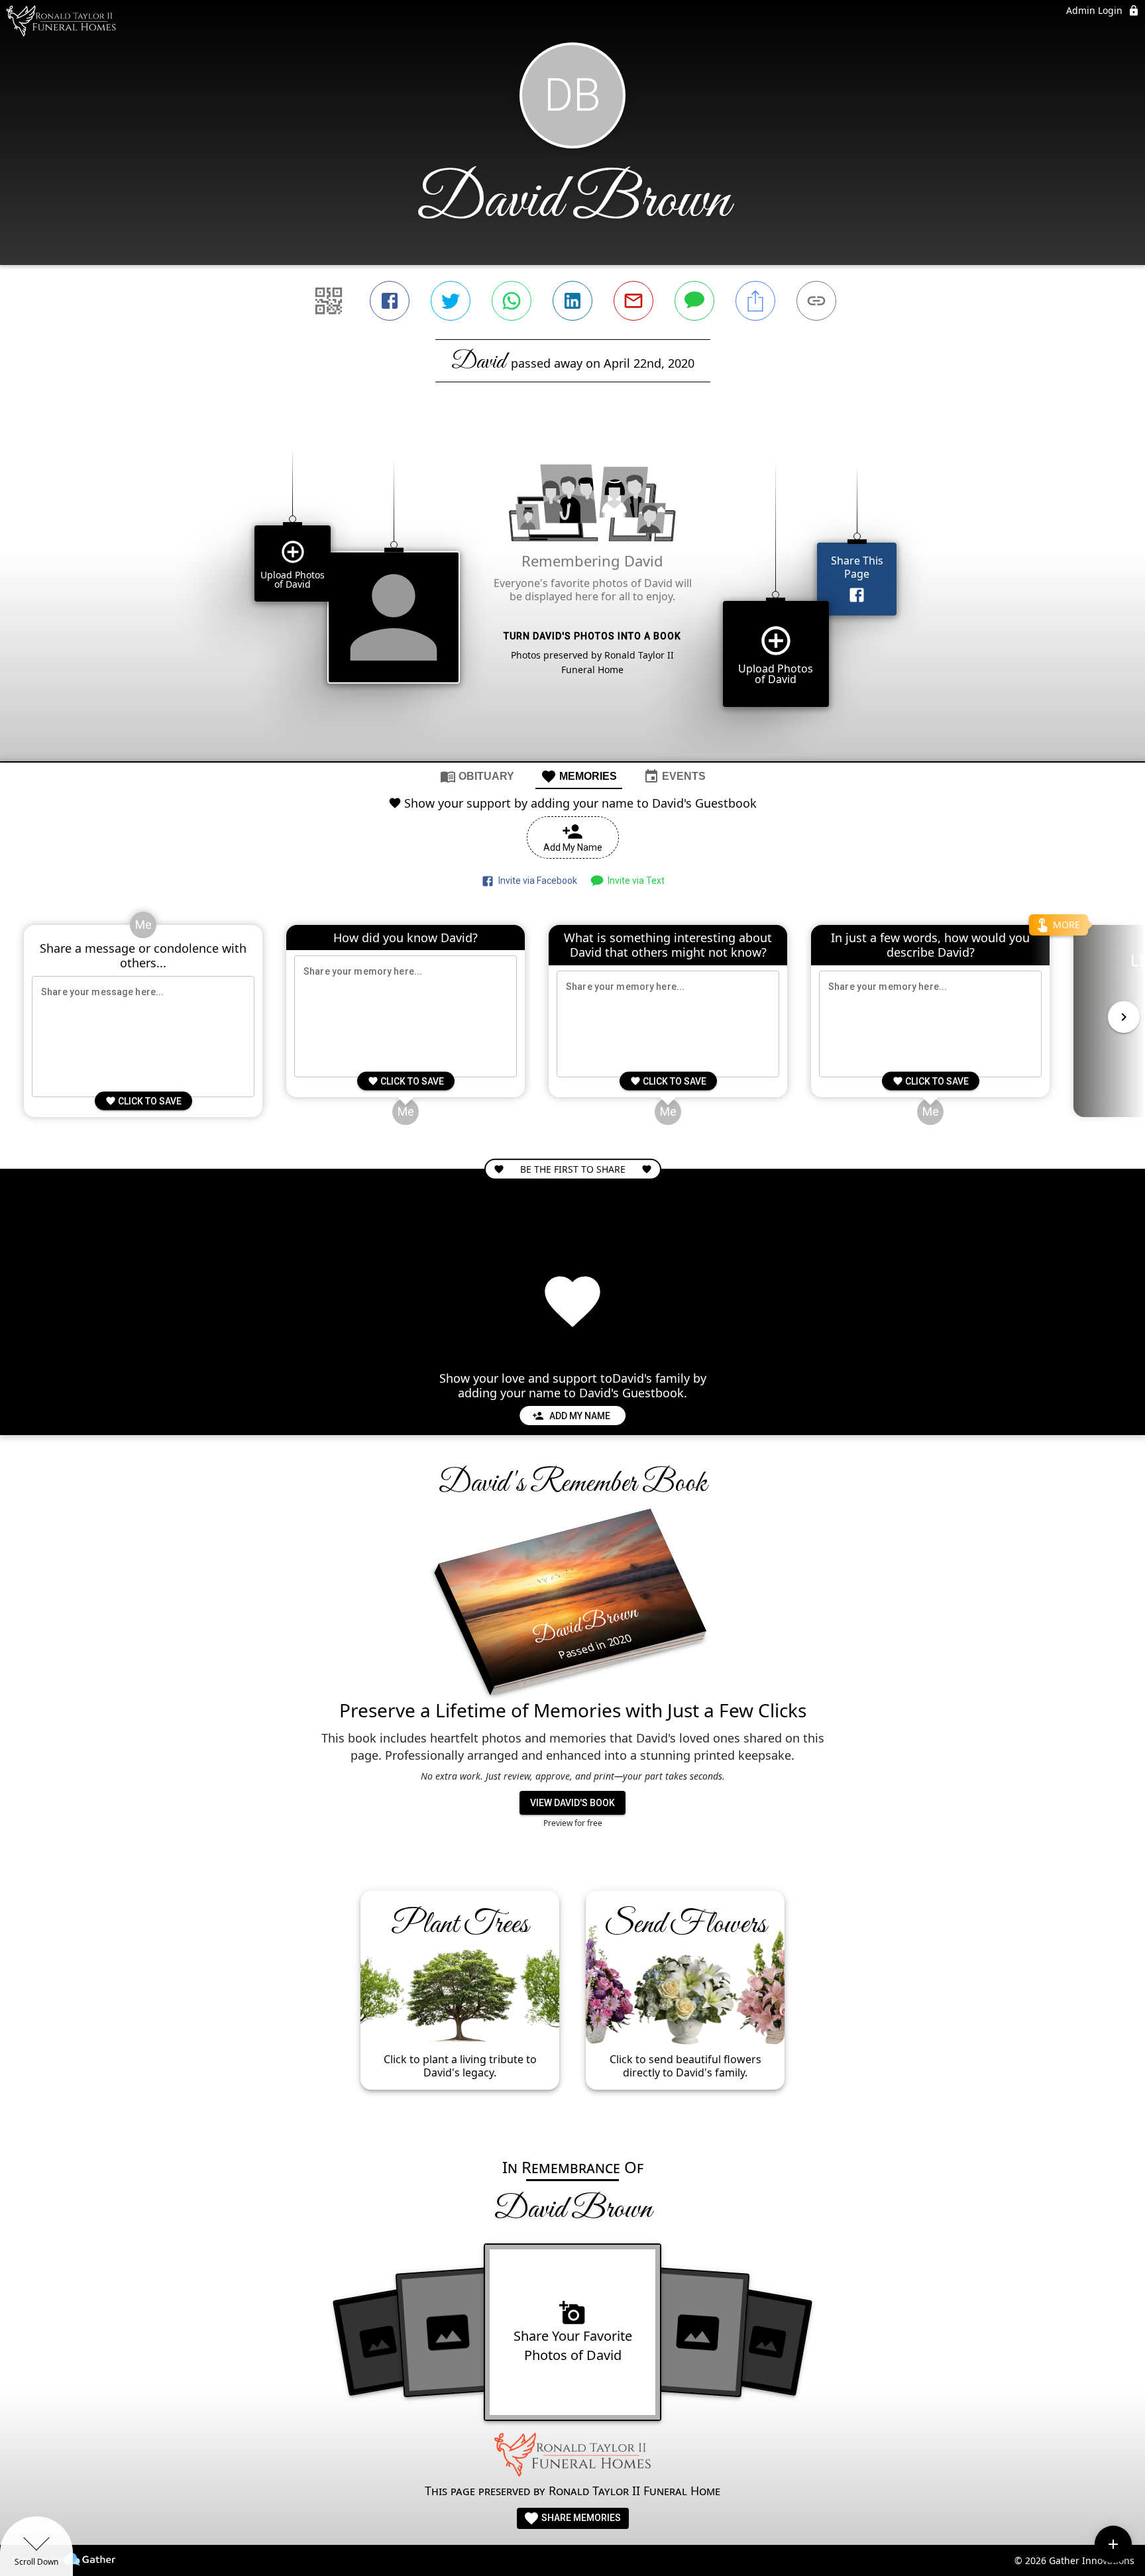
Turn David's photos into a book (592, 636)
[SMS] (694, 301)
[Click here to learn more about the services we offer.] (572, 2457)
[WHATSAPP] (512, 301)
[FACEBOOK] (390, 301)
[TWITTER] (451, 301)
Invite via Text (634, 881)
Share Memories (580, 2518)
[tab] (477, 776)
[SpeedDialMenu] (1113, 2544)
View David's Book (572, 1803)
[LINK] (816, 301)
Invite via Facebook (536, 881)
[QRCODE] (329, 301)
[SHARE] (755, 301)
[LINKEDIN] (572, 301)
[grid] (572, 594)
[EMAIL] (633, 301)
